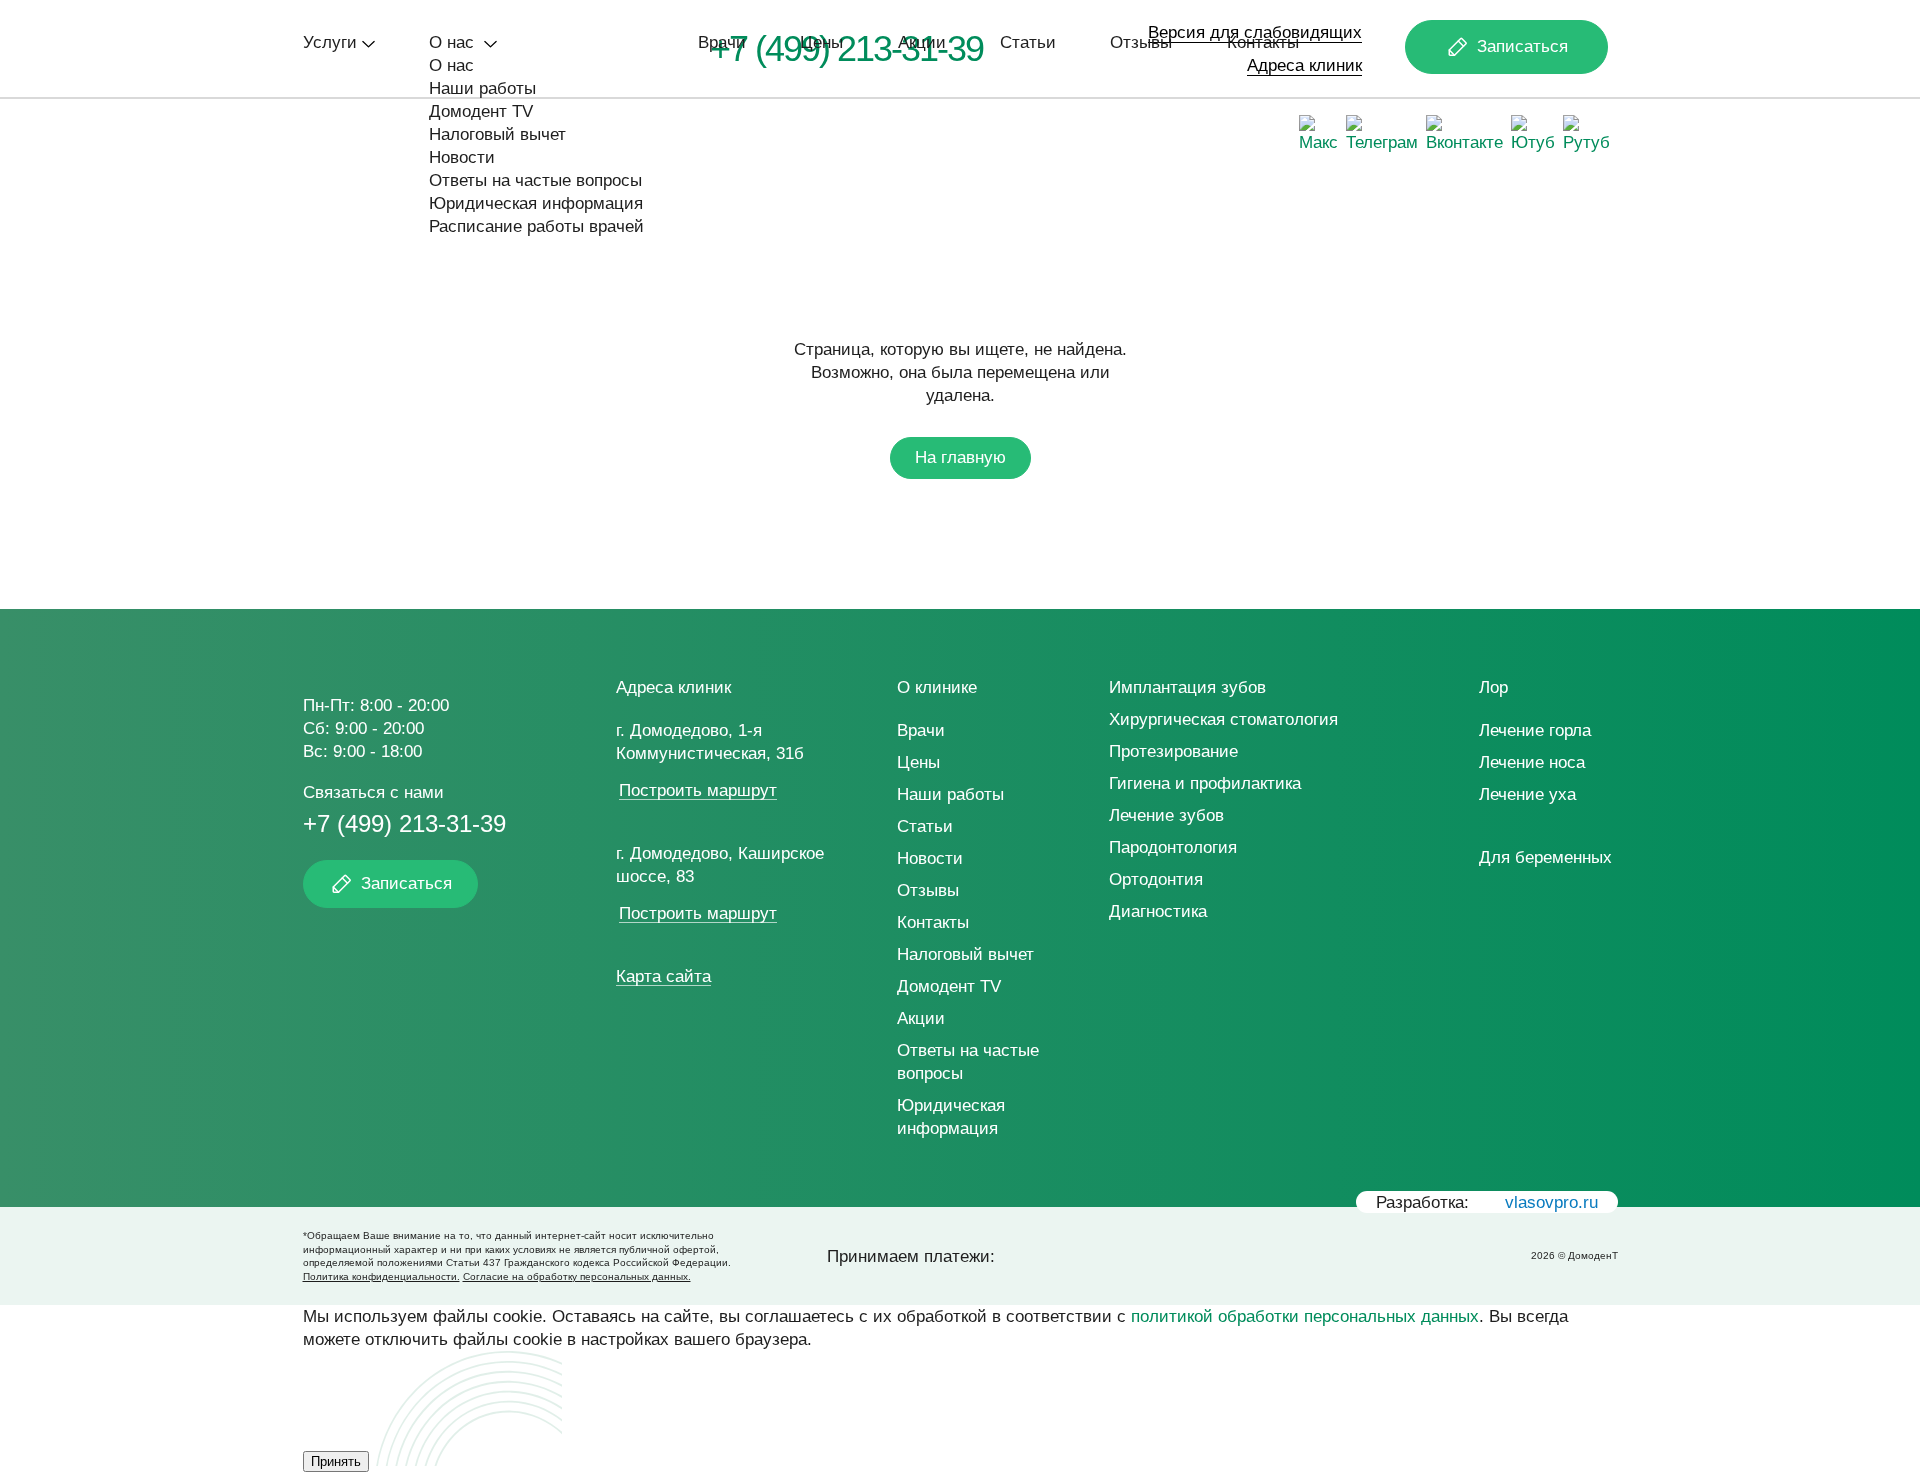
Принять (336, 1461)
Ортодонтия (1156, 879)
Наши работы (482, 88)
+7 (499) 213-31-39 (404, 823)
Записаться (1522, 46)
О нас (454, 42)
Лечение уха (1527, 794)
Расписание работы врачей (536, 226)
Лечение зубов (1166, 815)
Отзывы (1141, 42)
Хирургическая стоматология (1223, 719)
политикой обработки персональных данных (1305, 1316)
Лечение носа (1532, 762)
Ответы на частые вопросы (535, 180)
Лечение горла (1535, 730)
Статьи (1028, 42)
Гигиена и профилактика (1205, 783)
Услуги (330, 42)
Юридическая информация (536, 203)
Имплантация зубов (1187, 687)
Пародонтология (1173, 847)
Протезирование (1173, 751)
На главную (960, 457)
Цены (821, 42)
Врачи (722, 42)
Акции (922, 42)
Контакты (1263, 42)
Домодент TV (481, 111)
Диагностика (1158, 911)
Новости (462, 157)
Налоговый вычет (497, 134)
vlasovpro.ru (1551, 1202)
